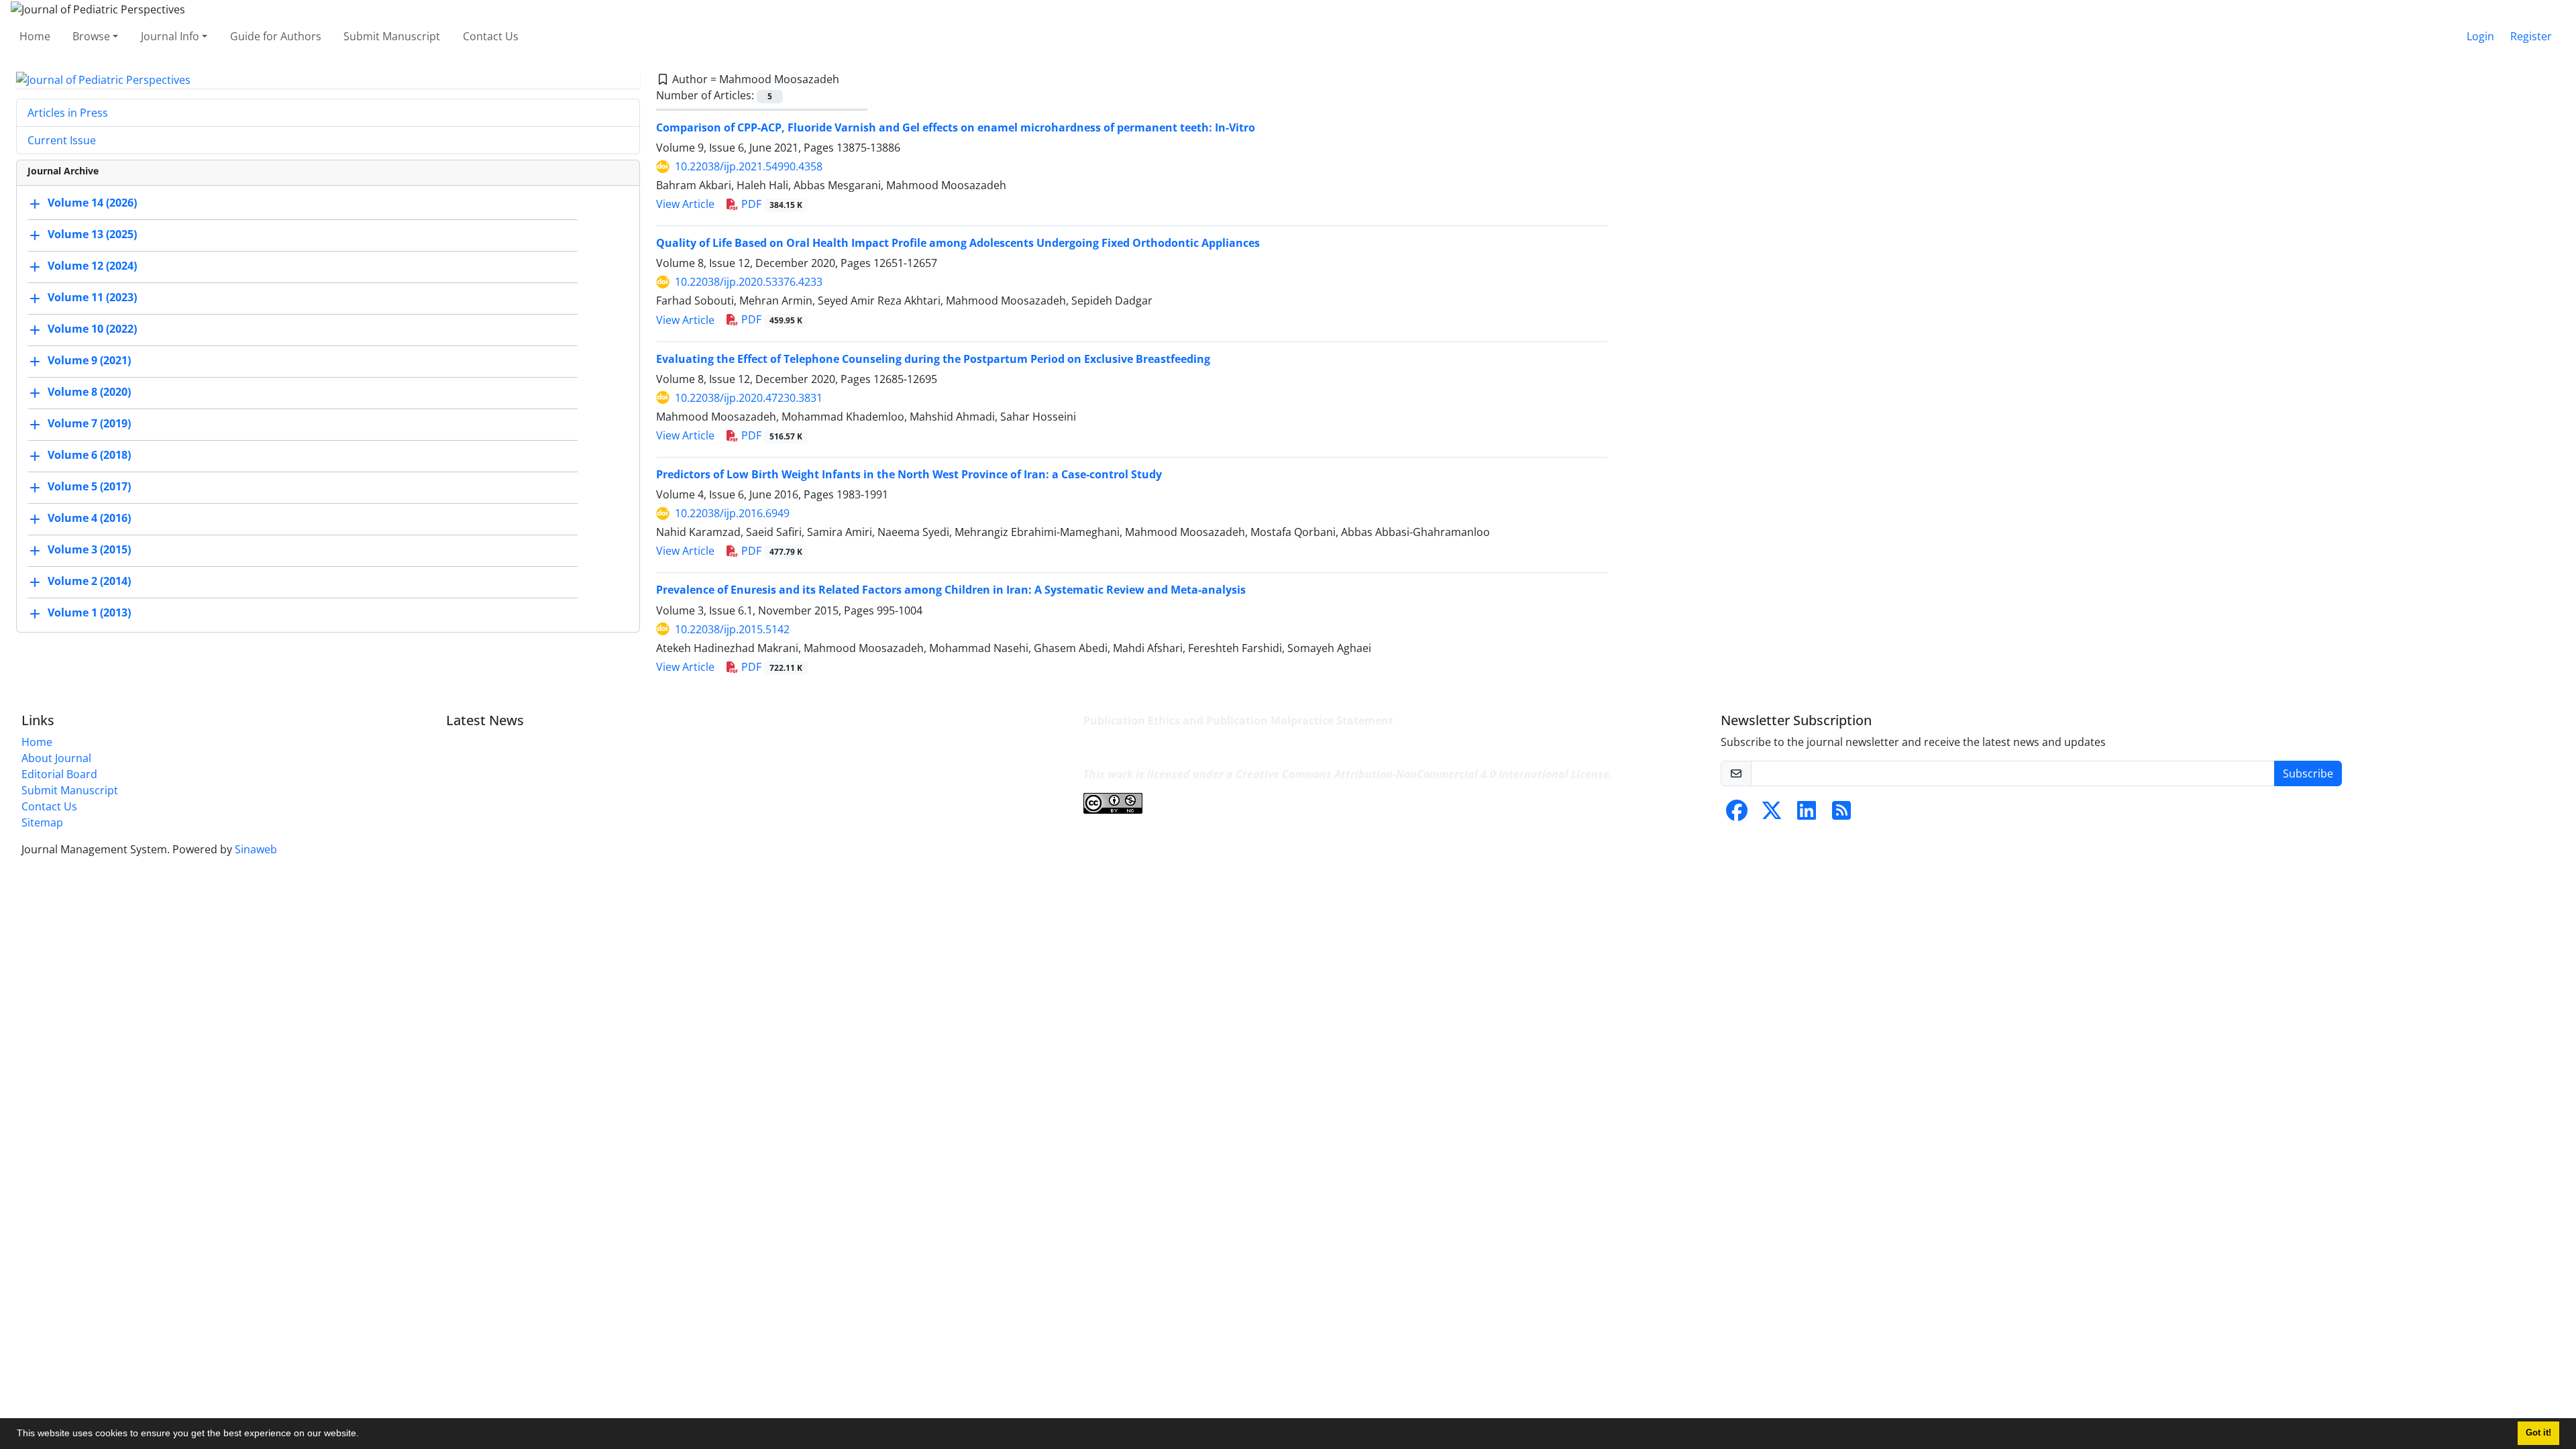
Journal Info (170, 36)
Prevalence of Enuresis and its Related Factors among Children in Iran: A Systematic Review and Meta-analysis (951, 590)
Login (2480, 36)
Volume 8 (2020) (89, 392)
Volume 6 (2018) (89, 455)
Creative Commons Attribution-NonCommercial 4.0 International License (1423, 774)
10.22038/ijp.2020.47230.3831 (749, 398)
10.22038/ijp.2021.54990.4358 (749, 166)
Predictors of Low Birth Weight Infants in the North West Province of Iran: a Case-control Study (909, 474)
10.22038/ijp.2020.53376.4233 (749, 282)
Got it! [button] (2538, 1433)
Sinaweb (256, 849)
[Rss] (1841, 814)
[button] (364, 1435)
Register (2531, 36)
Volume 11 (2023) (92, 298)
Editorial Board (59, 774)
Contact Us (491, 36)
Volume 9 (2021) (89, 361)
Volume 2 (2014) (89, 582)
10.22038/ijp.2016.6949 (732, 513)
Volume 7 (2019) (89, 424)
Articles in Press (68, 113)
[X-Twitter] (1772, 814)
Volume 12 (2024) (92, 266)
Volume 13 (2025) (92, 235)
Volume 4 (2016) (89, 519)
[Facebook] (1737, 814)
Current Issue (62, 140)
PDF (770, 204)
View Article (685, 204)
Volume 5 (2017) (89, 487)
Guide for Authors (276, 36)
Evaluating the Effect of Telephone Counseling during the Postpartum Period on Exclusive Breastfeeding (933, 359)
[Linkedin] (1807, 814)
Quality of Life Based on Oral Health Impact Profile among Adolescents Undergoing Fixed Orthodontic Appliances (958, 243)
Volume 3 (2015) (89, 550)
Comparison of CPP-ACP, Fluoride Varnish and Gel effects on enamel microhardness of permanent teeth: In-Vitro (956, 127)
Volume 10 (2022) (92, 329)
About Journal (56, 758)
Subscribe (2308, 773)
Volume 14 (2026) (92, 203)
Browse (91, 36)
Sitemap (42, 822)
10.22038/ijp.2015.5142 (732, 629)
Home (35, 36)
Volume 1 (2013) (89, 613)
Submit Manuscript (392, 36)
